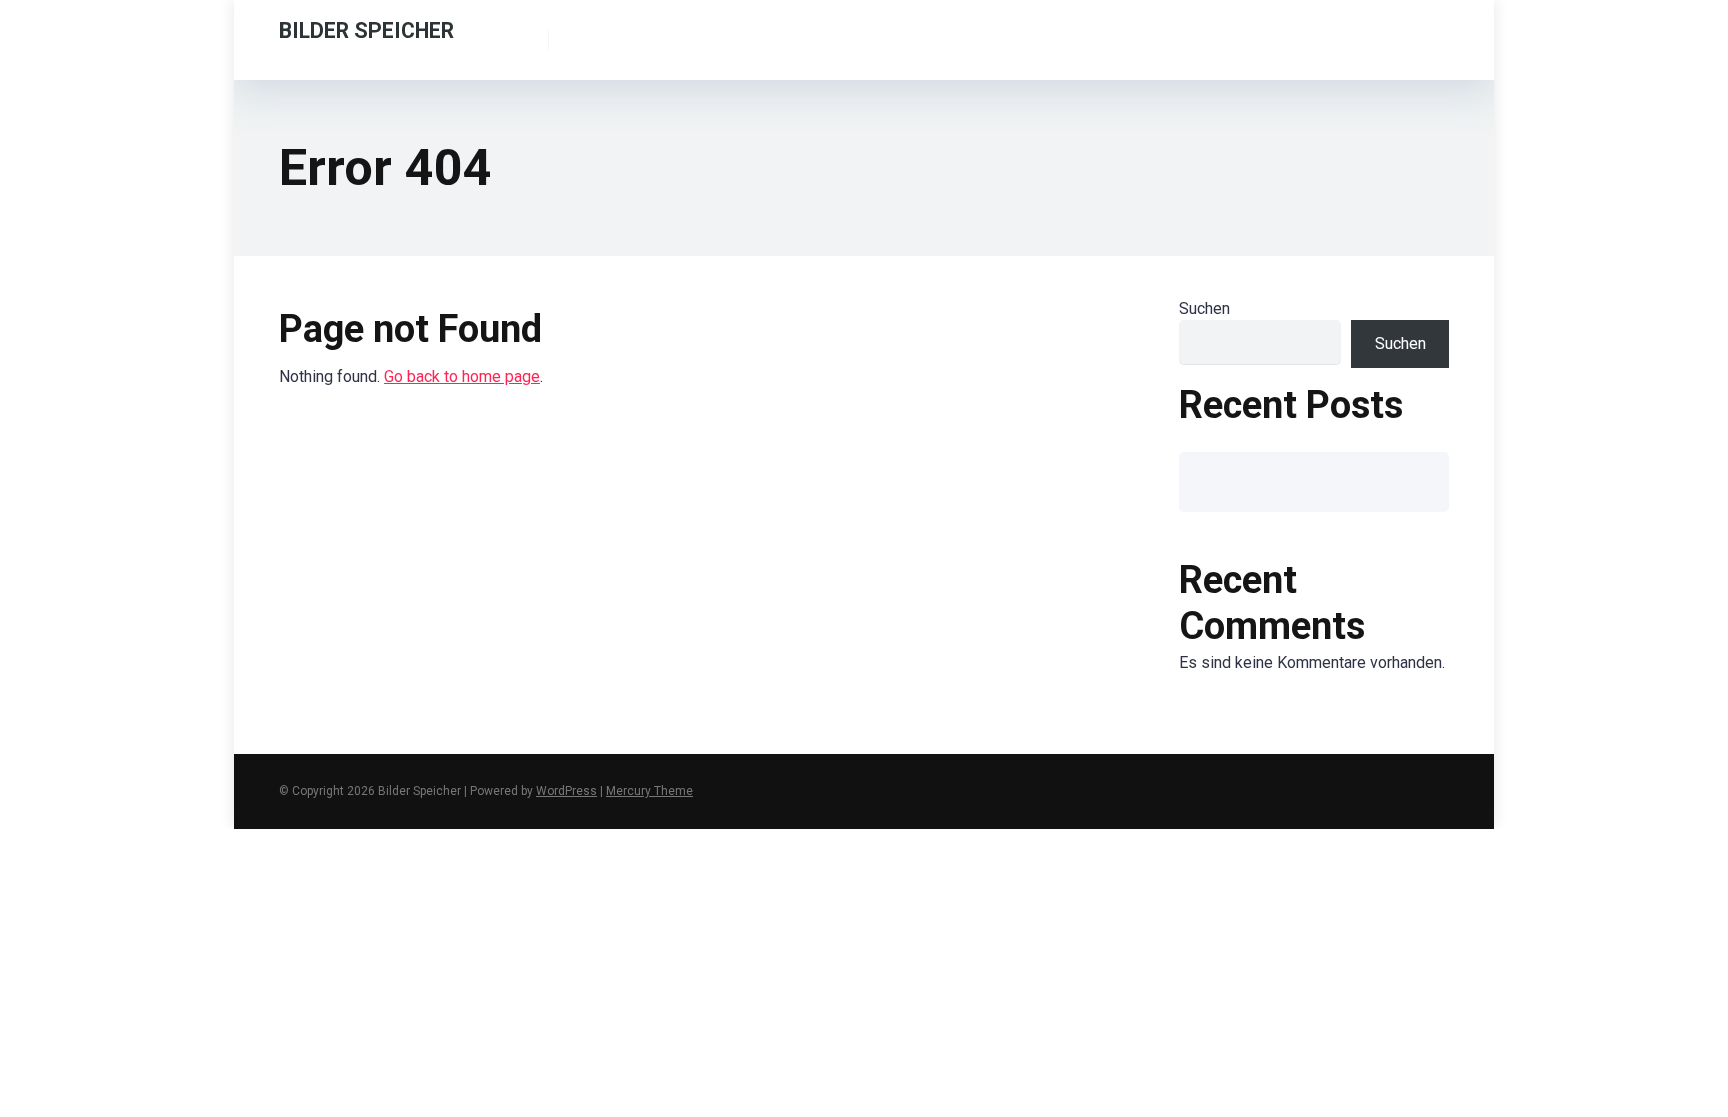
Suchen (1204, 308)
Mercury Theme (649, 791)
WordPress (566, 791)
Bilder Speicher (366, 29)
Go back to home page (462, 376)
